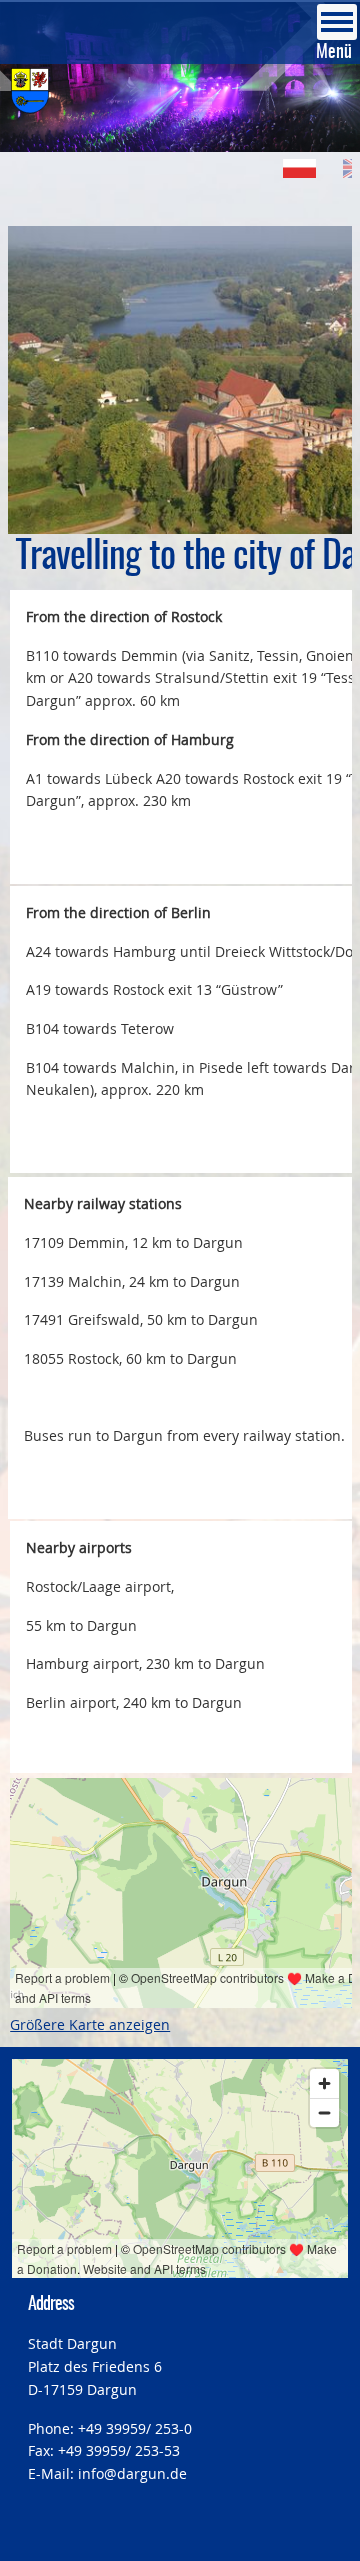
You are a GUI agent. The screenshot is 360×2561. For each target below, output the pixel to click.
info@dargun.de (132, 2473)
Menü (334, 53)
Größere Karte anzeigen (90, 2024)
